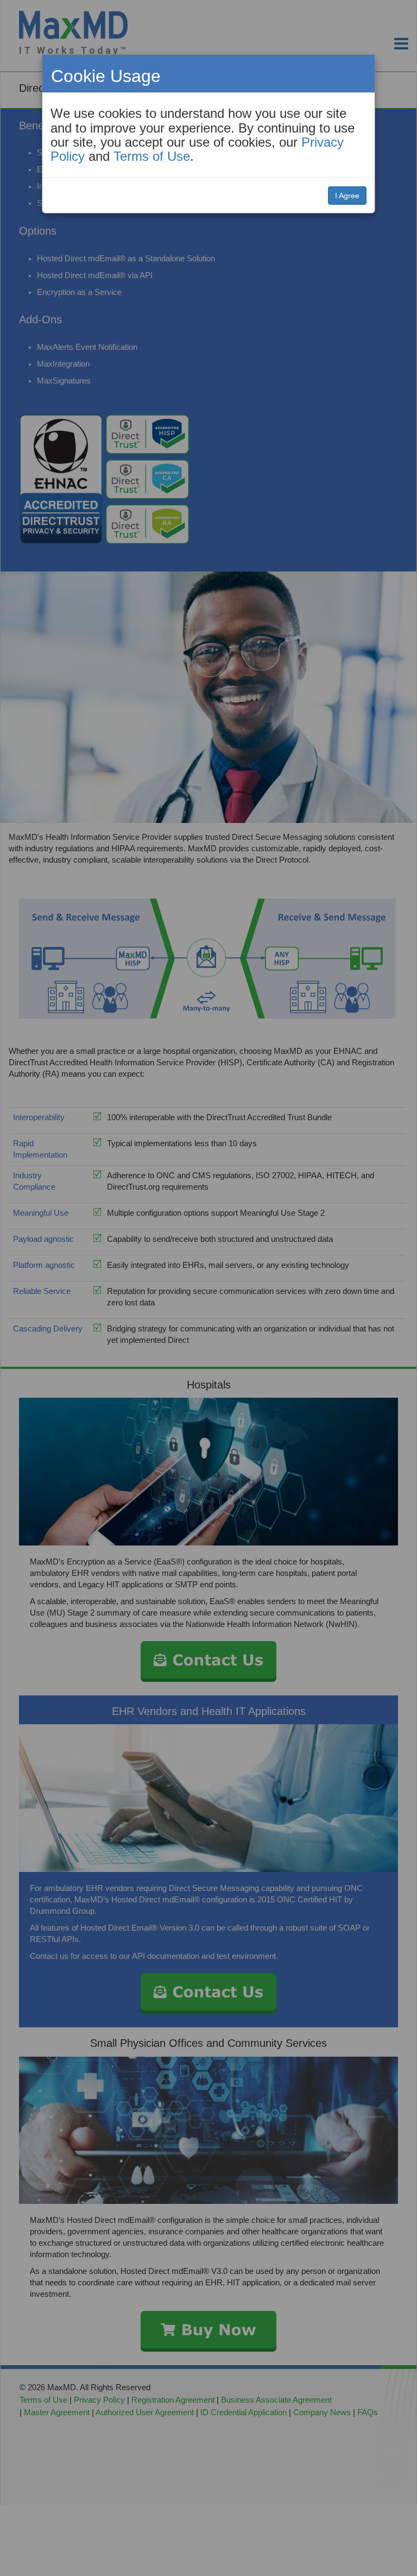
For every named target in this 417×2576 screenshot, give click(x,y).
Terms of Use (152, 156)
